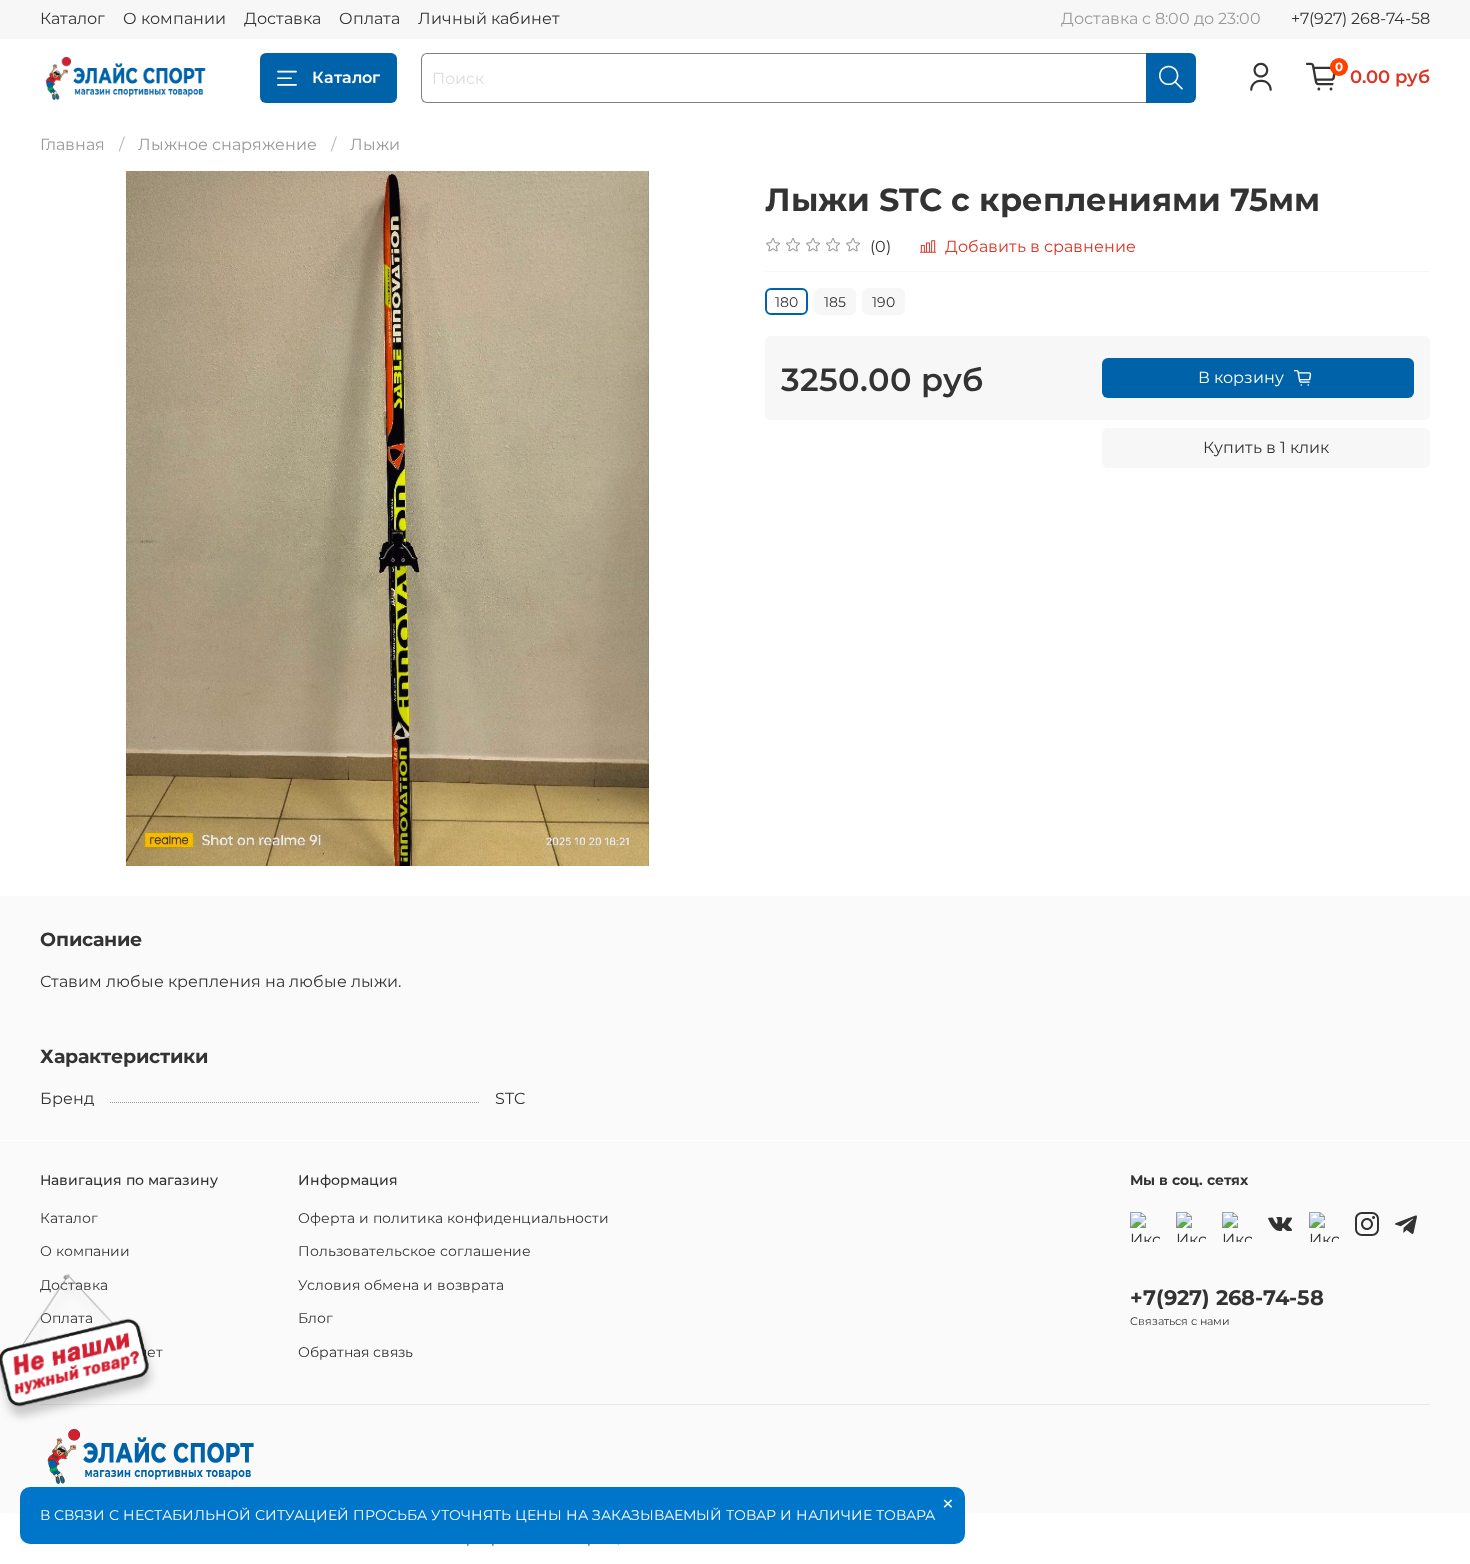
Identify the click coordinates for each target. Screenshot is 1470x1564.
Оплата (369, 18)
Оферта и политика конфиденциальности (453, 1218)
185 (835, 302)
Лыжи (375, 144)
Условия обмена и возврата (401, 1285)
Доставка (282, 18)
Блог (315, 1318)
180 (786, 302)
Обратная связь (355, 1352)
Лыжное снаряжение (227, 144)
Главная (72, 144)
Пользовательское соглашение (414, 1251)
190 (883, 302)
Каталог (72, 18)
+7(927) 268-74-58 (1360, 18)
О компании (174, 18)
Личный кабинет (489, 18)
